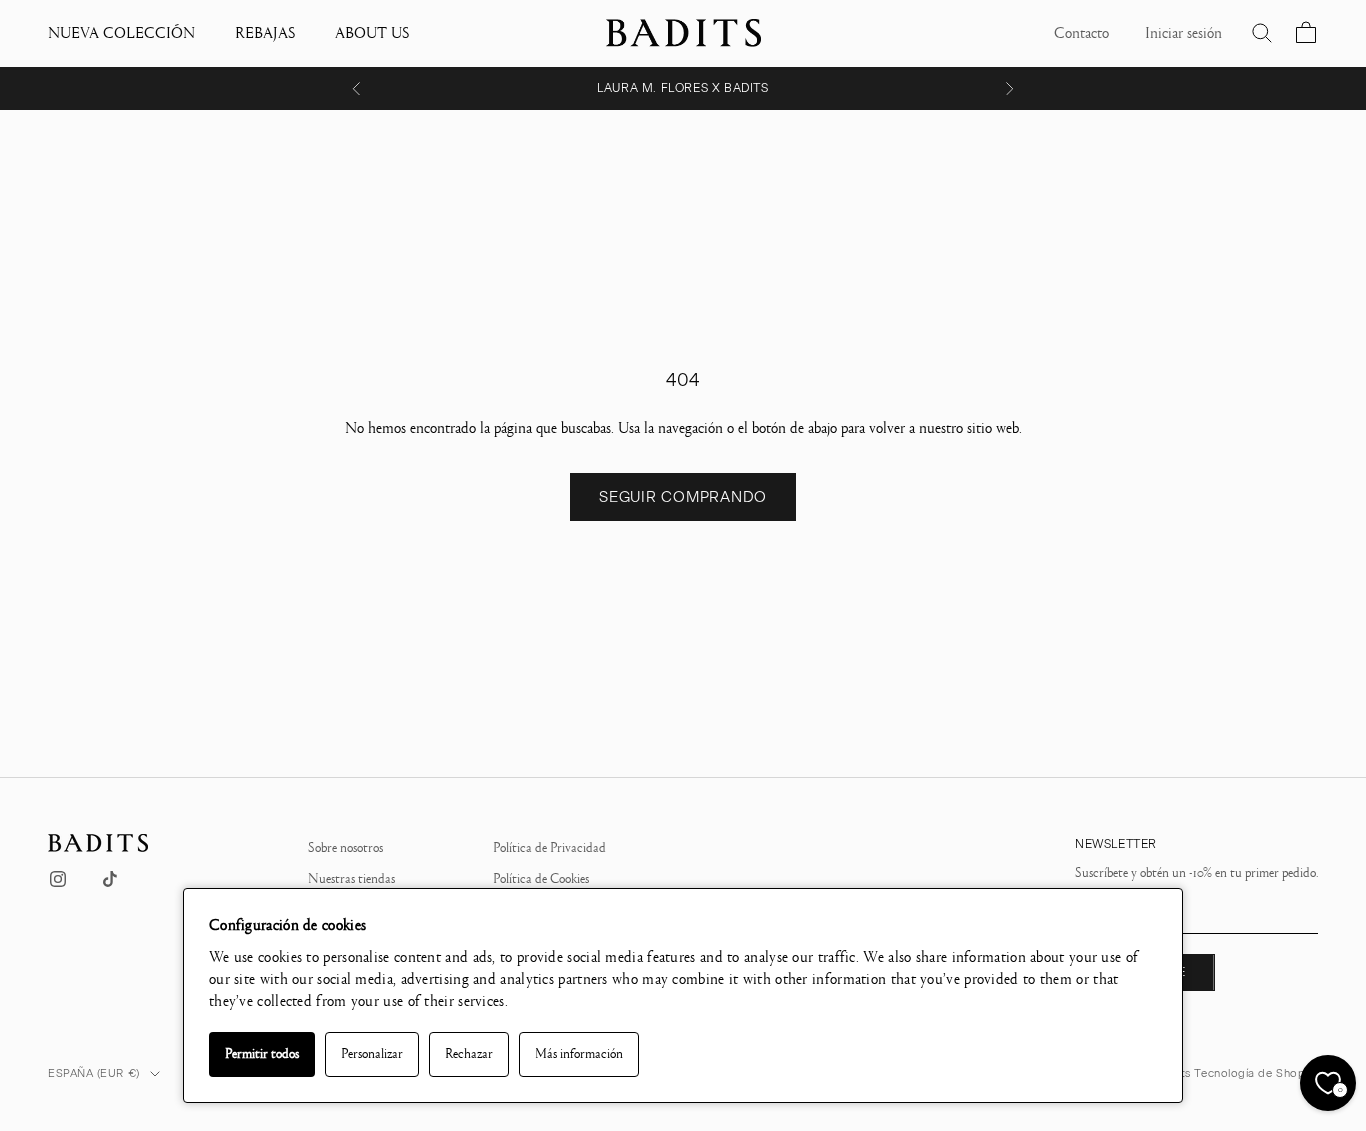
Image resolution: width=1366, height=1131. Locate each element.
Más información (579, 1054)
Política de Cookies (541, 879)
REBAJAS (265, 33)
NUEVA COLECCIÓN (121, 33)
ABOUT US (372, 33)
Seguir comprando (683, 497)
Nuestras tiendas (351, 879)
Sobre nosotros (345, 848)
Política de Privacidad (549, 848)
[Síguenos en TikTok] (110, 879)
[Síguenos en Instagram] (58, 879)
